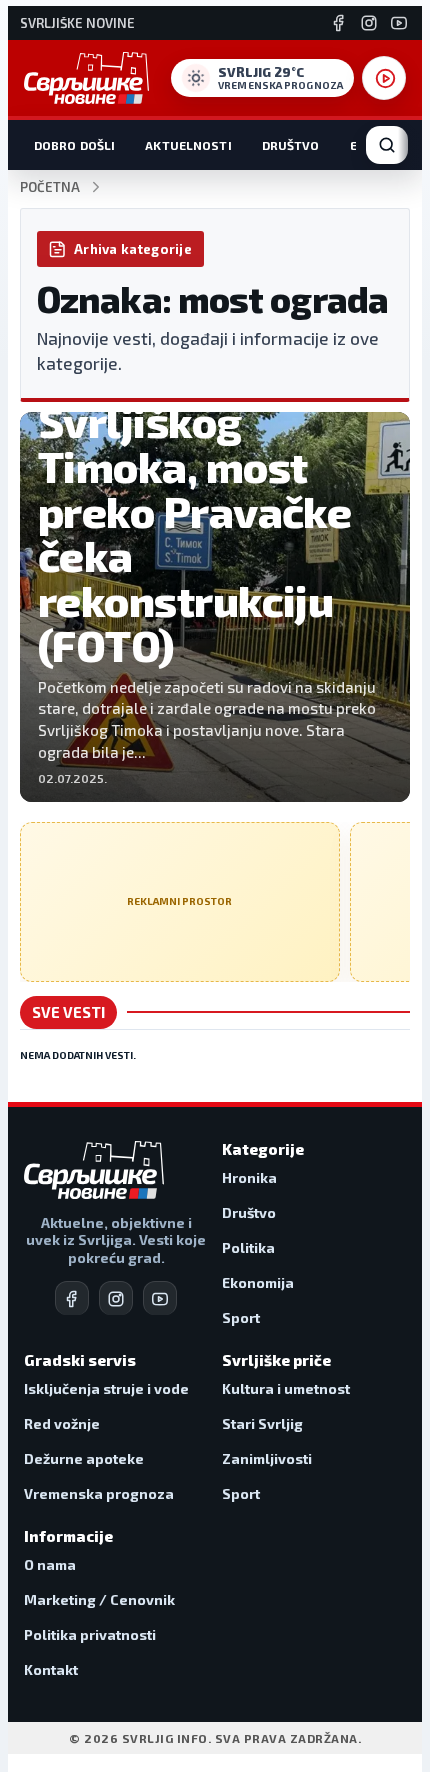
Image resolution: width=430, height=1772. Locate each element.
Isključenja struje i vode (106, 1388)
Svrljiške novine (77, 23)
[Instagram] (369, 23)
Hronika (249, 1177)
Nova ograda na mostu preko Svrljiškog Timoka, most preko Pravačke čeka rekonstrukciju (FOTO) (195, 488)
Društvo (291, 145)
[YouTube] (399, 23)
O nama (50, 1564)
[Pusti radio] (384, 78)
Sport (241, 1317)
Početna (50, 187)
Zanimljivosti (267, 1458)
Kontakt (51, 1669)
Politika (248, 1247)
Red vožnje (62, 1423)
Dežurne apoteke (84, 1458)
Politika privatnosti (90, 1634)
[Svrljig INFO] (86, 78)
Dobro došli (74, 145)
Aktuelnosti (188, 145)
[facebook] (72, 1298)
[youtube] (160, 1298)
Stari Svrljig (262, 1423)
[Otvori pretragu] (387, 145)
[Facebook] (339, 23)
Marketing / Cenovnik (99, 1599)
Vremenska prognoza (99, 1493)
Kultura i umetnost (286, 1388)
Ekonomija (258, 1282)
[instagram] (116, 1298)
